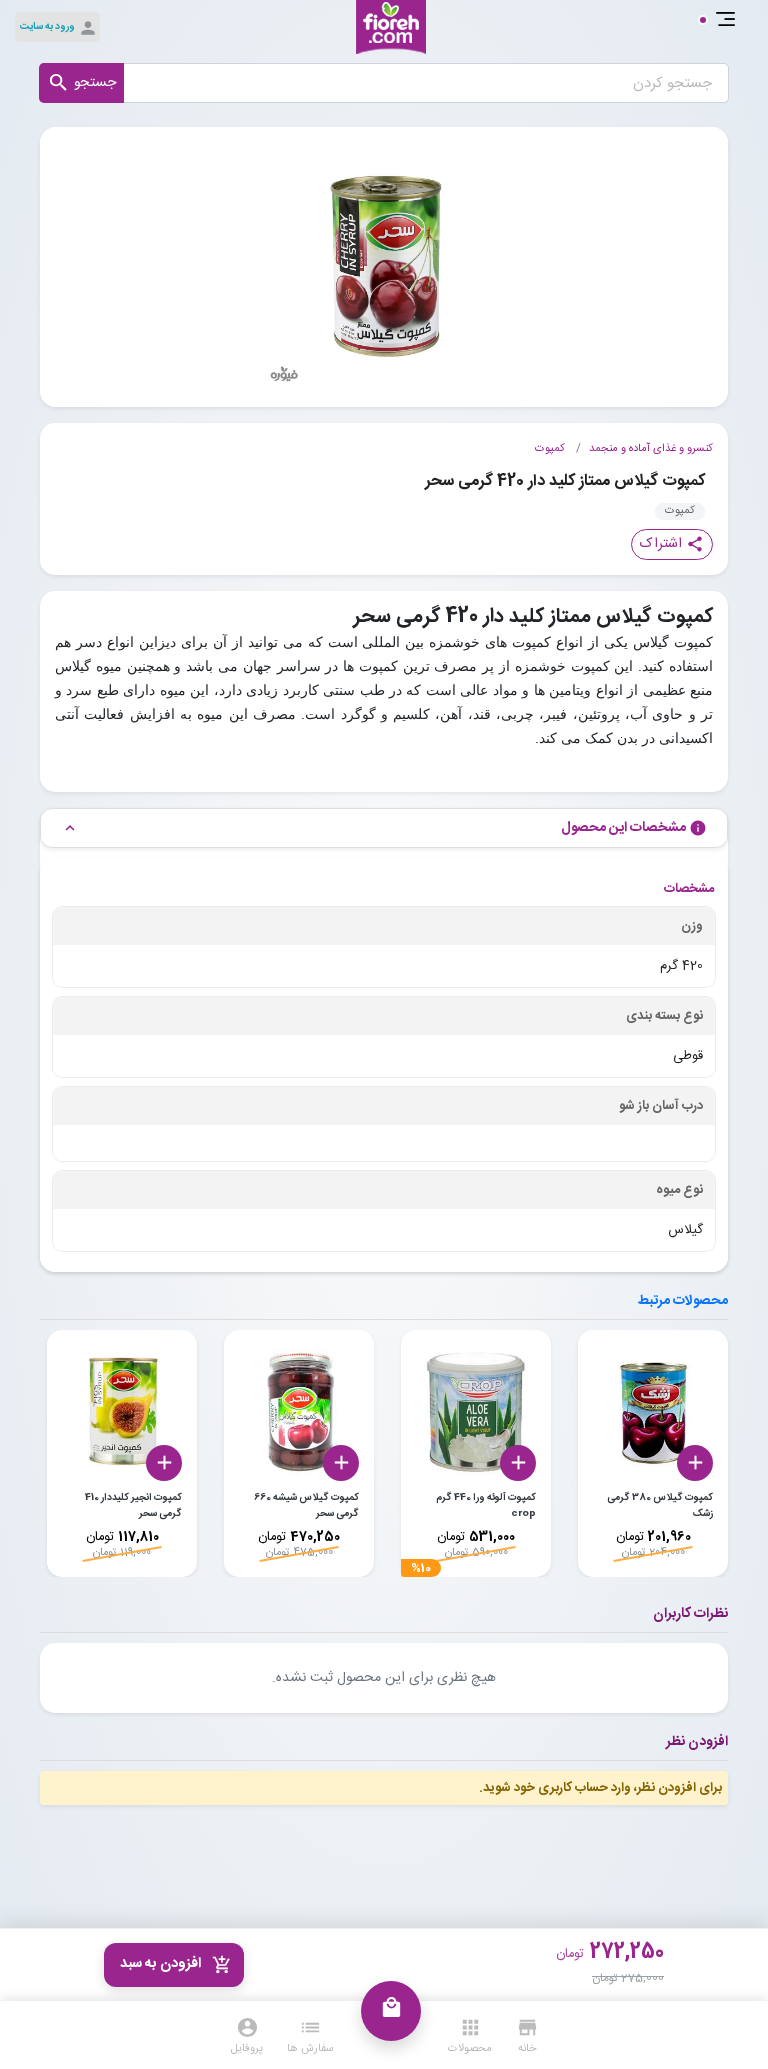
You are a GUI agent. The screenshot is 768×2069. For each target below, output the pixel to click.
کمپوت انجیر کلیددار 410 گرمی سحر (133, 1506)
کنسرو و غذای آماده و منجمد (651, 449)
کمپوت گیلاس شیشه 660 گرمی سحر (306, 1506)
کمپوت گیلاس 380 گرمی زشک (660, 1506)
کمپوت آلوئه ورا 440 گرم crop (486, 1506)
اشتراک (672, 544)
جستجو (81, 83)
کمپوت (550, 449)
